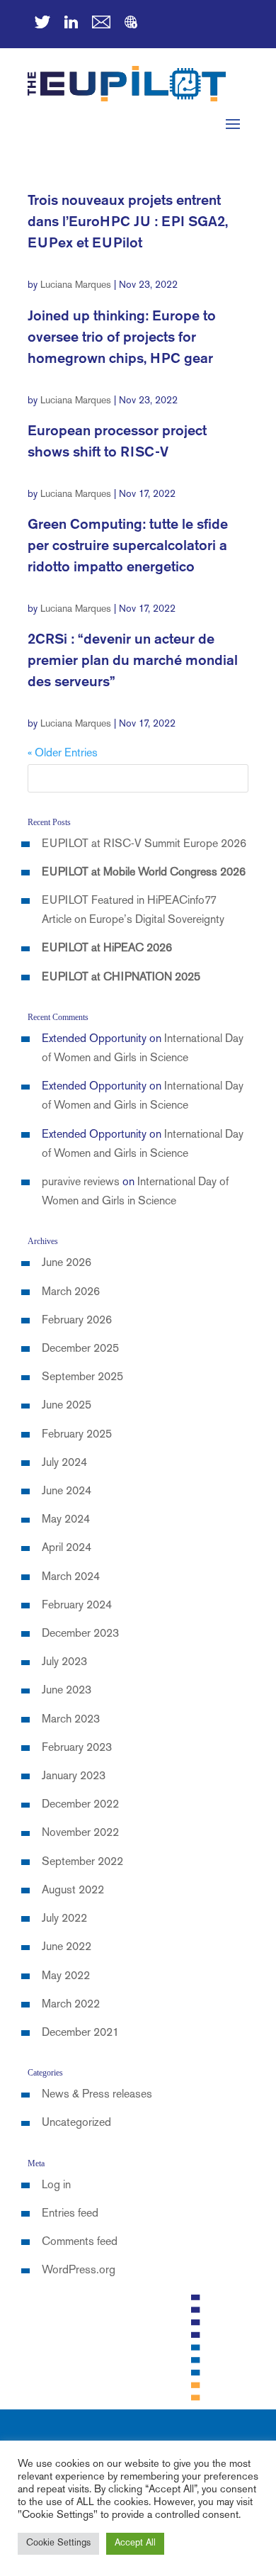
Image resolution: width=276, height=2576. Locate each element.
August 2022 (73, 1891)
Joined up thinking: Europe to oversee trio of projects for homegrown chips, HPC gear (122, 338)
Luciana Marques (76, 285)
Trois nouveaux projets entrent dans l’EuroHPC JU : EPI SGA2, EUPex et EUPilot (128, 222)
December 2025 (80, 1349)
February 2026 (77, 1321)
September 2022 (82, 1863)
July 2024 (64, 1463)
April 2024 (67, 1549)
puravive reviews (81, 1183)
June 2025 (67, 1406)
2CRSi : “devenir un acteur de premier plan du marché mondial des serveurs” (133, 661)
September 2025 (82, 1378)
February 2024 (77, 1606)
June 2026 (67, 1264)
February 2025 (77, 1435)
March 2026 (71, 1293)
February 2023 (77, 1748)
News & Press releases (97, 2095)
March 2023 (71, 1720)
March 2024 (71, 1578)
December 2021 (80, 2033)
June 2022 (67, 1948)
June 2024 (67, 1492)
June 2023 (67, 1691)
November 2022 (80, 1833)
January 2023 (74, 1777)
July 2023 (64, 1663)
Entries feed (70, 2214)
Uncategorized (76, 2123)
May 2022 (66, 1977)
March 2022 (71, 2005)
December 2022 (80, 1805)
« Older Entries (63, 754)
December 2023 (80, 1634)
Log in (56, 2186)
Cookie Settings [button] (58, 2543)
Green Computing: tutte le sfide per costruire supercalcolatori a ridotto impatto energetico (128, 546)
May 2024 (66, 1520)
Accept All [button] (135, 2543)
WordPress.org (79, 2271)
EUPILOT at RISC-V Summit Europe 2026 (144, 845)
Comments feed (80, 2242)
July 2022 (64, 1919)
